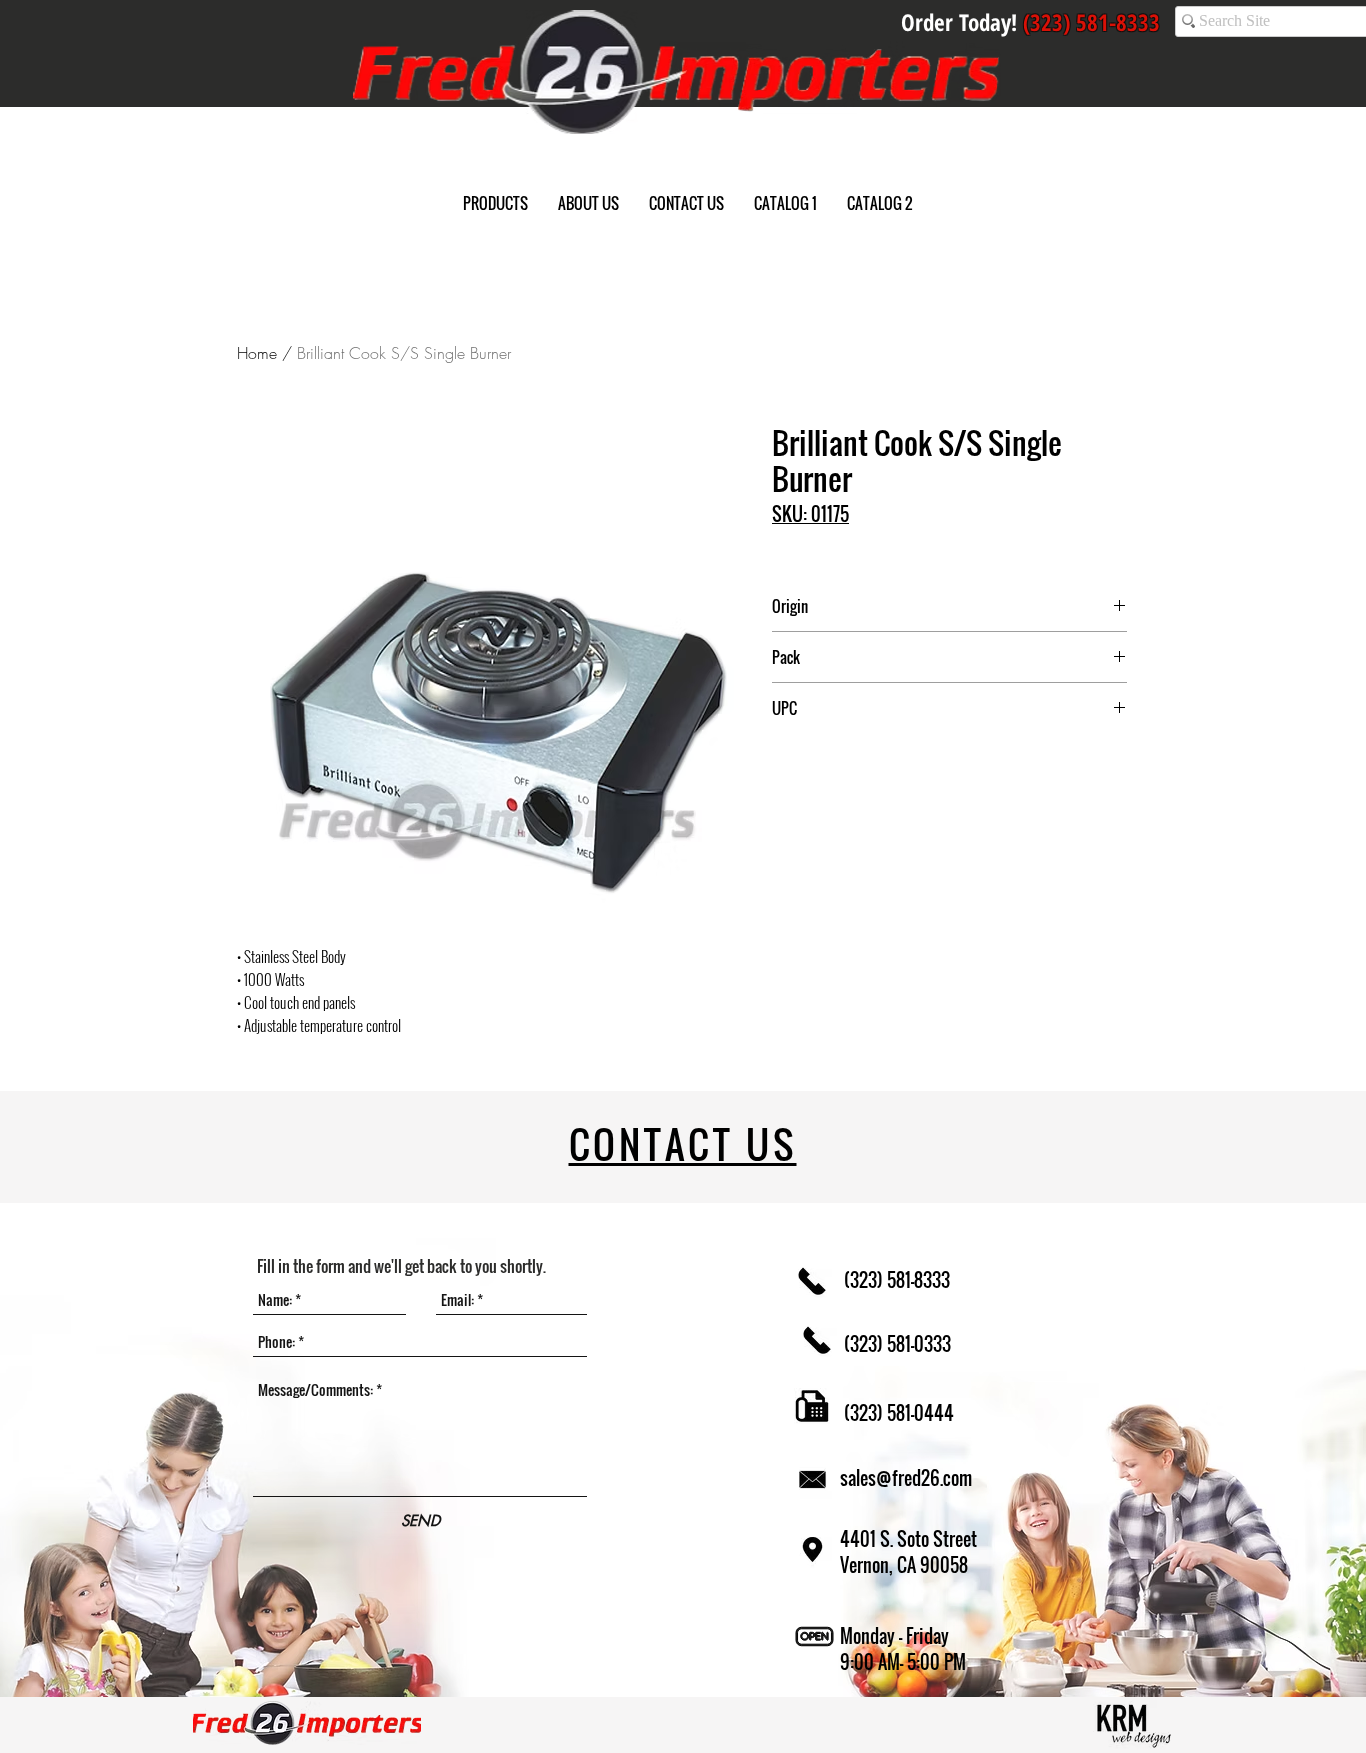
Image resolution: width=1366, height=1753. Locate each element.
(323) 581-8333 (895, 1280)
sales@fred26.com (906, 1478)
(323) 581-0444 (897, 1413)
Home (257, 353)
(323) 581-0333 (895, 1344)
